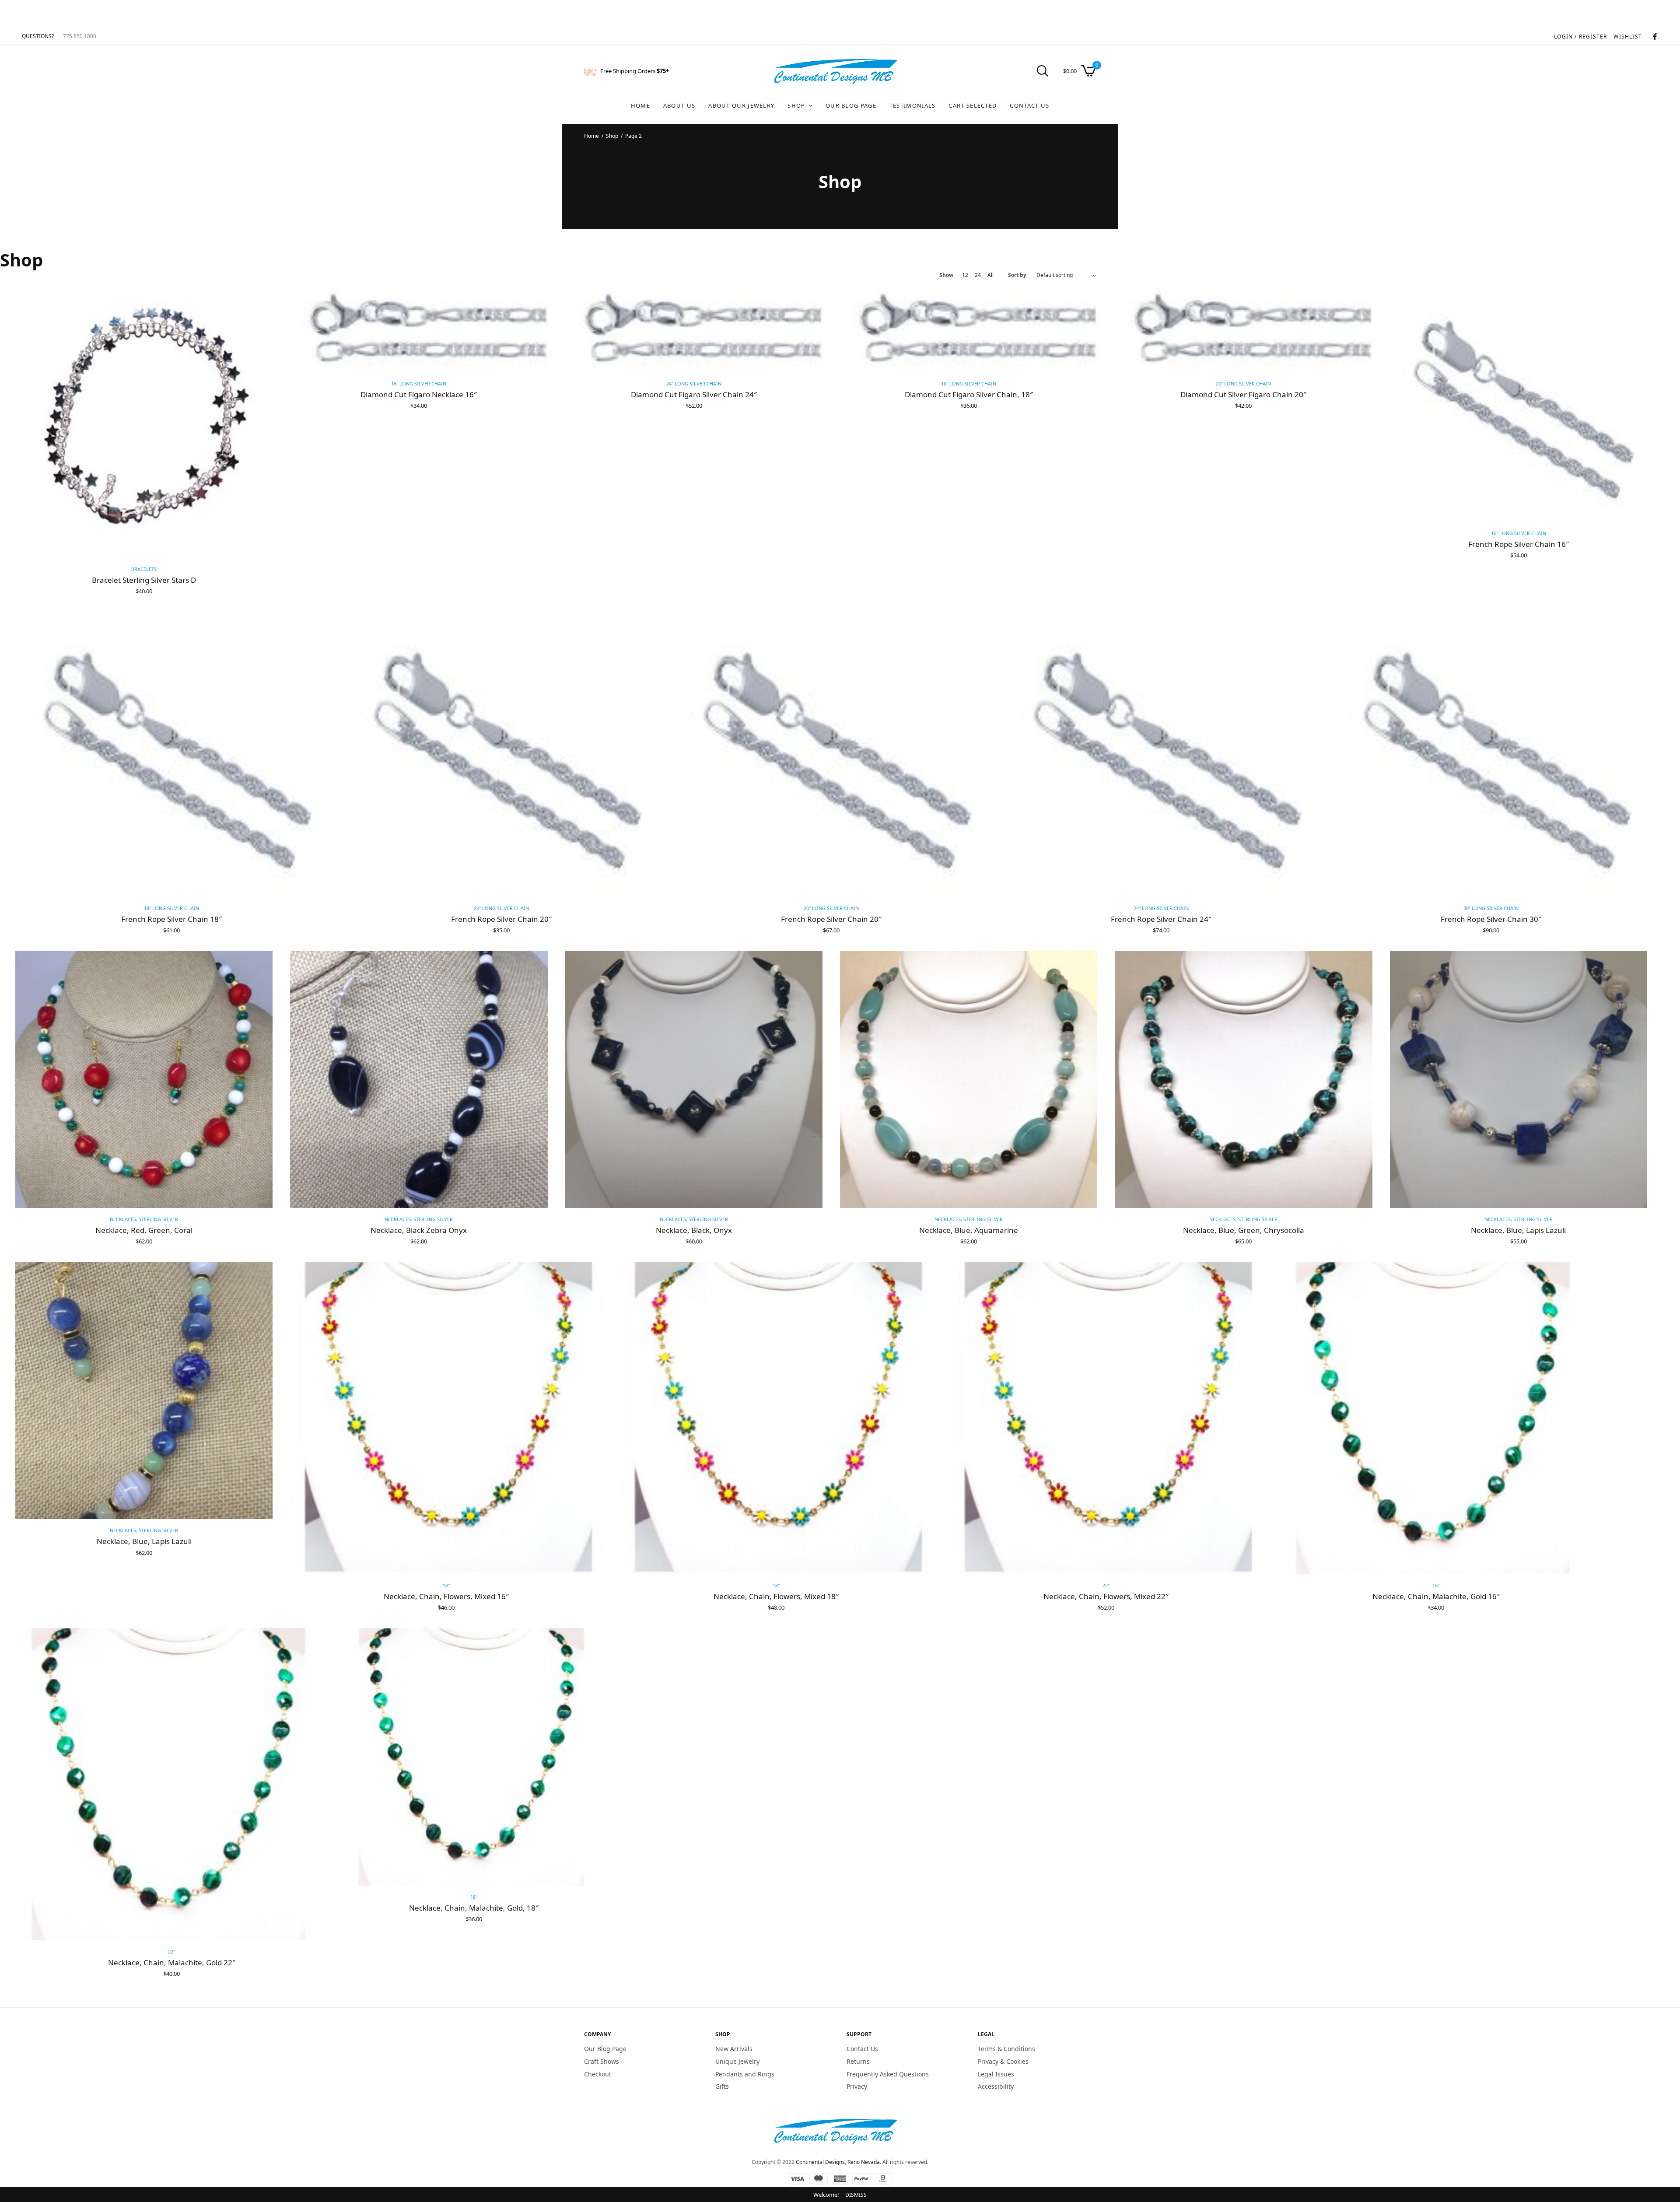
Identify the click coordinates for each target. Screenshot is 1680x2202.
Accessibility (996, 2087)
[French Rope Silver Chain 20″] (501, 754)
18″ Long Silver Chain (969, 383)
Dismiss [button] (856, 2195)
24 (978, 275)
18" (446, 1585)
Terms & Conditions (1006, 2049)
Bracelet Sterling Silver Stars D (144, 580)
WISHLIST (1628, 37)
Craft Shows (602, 2061)
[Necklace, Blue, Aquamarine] (969, 1079)
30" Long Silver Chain (1491, 908)
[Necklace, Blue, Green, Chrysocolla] (1243, 1079)
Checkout (598, 2074)
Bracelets (144, 569)
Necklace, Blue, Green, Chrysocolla (1244, 1230)
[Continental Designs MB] (840, 72)
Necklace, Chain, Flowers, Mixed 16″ (446, 1596)
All (990, 275)
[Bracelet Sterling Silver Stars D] (144, 422)
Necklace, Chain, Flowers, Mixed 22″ (1106, 1596)
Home (640, 105)
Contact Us (1029, 105)
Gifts (722, 2087)
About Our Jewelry (741, 105)
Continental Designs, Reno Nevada (838, 2162)
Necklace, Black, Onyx (694, 1230)
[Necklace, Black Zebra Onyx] (419, 1079)
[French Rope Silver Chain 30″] (1491, 754)
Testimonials (913, 105)
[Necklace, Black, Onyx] (694, 1079)
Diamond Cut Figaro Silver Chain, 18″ (969, 394)
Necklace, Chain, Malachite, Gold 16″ (1436, 1596)
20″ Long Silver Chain (1243, 383)
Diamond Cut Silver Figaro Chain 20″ (1243, 394)
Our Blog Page (851, 105)
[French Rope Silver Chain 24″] (1161, 754)
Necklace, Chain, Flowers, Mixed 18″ (776, 1596)
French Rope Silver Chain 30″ (1491, 919)
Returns (858, 2061)
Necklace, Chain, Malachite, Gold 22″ (172, 1962)
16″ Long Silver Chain (419, 383)
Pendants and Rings (745, 2074)
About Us (679, 105)
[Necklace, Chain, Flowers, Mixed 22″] (1106, 1418)
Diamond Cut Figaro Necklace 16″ (419, 394)
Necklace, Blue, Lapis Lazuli (1518, 1230)
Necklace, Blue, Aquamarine (969, 1230)
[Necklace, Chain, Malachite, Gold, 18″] (474, 1757)
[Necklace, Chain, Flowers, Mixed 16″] (446, 1418)
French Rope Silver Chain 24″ (1161, 919)
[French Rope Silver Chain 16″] (1519, 404)
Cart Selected (973, 105)
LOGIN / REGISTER (1580, 37)
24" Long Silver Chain (694, 383)
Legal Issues (996, 2074)
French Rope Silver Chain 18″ (171, 919)
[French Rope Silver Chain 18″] (171, 754)
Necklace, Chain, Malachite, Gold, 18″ (474, 1908)
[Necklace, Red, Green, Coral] (144, 1079)
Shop (796, 105)
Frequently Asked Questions (888, 2074)
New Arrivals (734, 2049)
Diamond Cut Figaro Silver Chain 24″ (694, 394)
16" (1436, 1585)
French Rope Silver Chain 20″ (501, 919)
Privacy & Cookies (1003, 2061)
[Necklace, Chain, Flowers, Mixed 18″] (776, 1418)
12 (965, 275)
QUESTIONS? (38, 36)
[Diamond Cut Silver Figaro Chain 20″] (1243, 330)
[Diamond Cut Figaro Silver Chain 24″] (694, 330)
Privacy (857, 2087)
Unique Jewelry (737, 2061)
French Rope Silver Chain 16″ (1519, 544)
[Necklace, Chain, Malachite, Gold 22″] (171, 1784)
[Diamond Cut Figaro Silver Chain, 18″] (969, 330)
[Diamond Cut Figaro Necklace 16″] (419, 330)
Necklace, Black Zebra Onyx (419, 1230)
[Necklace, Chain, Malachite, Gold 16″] (1436, 1418)
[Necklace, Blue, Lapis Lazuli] (1519, 1079)
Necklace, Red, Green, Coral (144, 1230)
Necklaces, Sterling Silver (144, 1219)
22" (1106, 1585)
